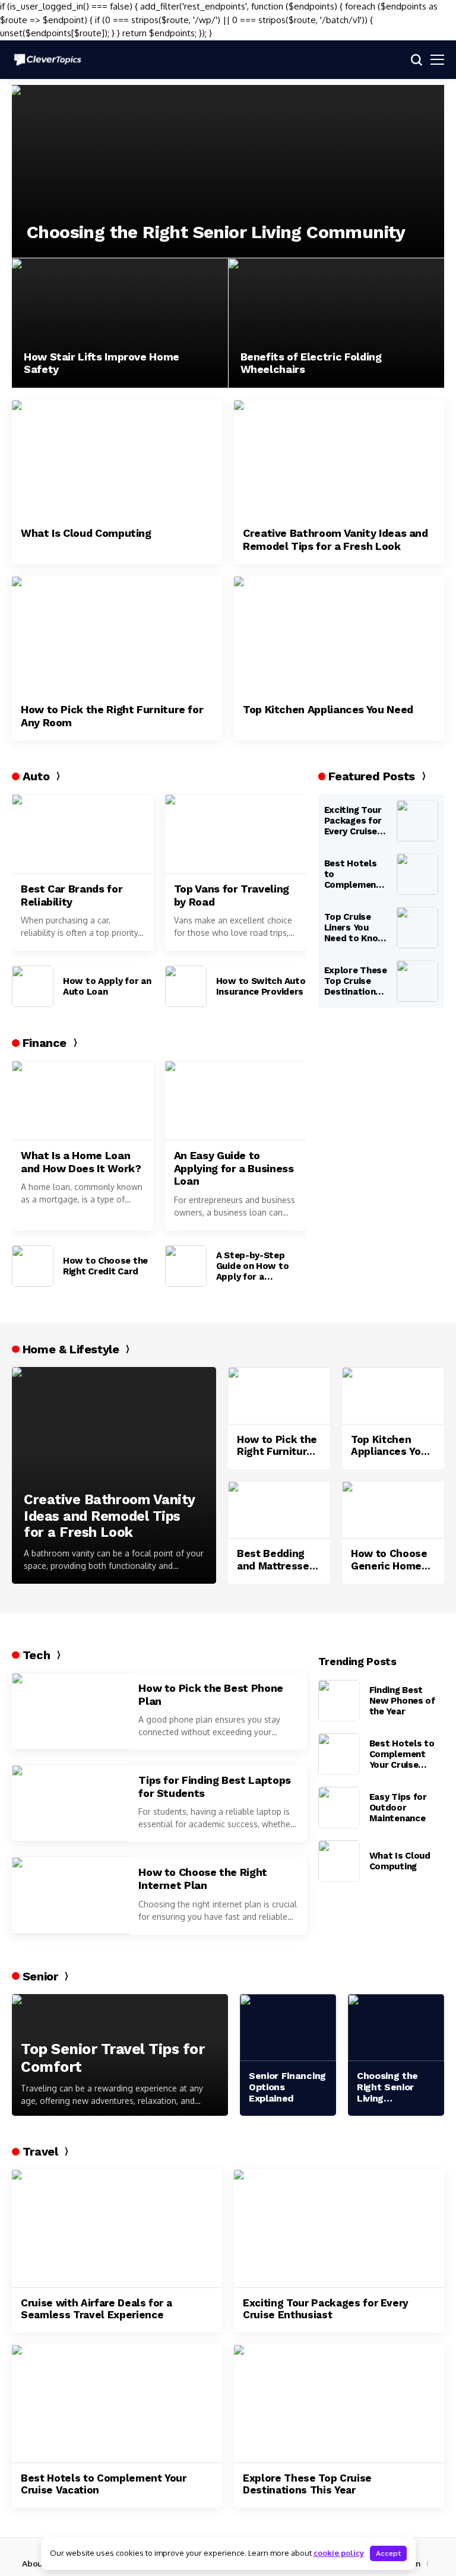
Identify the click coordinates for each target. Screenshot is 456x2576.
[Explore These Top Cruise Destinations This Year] (417, 981)
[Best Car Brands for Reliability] (83, 834)
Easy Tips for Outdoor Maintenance (398, 1808)
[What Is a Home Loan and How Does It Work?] (83, 1100)
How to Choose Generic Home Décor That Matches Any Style (389, 1560)
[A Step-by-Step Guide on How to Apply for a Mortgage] (186, 1266)
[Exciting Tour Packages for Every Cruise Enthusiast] (417, 821)
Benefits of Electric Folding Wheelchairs (311, 363)
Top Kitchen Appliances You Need (328, 709)
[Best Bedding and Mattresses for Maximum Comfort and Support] (279, 1510)
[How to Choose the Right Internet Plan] (71, 1895)
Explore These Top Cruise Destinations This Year (356, 981)
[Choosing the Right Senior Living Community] (228, 171)
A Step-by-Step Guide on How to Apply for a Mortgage (253, 1266)
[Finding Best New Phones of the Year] (339, 1701)
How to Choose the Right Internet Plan (203, 1879)
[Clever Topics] (47, 59)
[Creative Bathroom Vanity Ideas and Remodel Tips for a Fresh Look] (339, 459)
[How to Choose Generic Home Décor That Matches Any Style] (393, 1510)
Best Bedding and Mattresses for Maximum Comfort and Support (276, 1560)
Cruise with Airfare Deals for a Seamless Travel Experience (96, 2309)
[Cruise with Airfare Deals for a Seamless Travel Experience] (117, 2228)
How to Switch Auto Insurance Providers (261, 986)
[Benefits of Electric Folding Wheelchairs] (337, 323)
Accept (388, 2553)
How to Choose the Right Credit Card (105, 1266)
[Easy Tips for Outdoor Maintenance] (339, 1808)
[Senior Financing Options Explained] (288, 2028)
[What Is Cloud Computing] (117, 459)
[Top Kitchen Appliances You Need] (339, 635)
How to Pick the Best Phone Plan (211, 1694)
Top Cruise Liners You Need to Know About (355, 928)
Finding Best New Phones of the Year (402, 1701)
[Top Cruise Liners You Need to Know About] (417, 928)
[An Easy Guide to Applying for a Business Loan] (236, 1100)
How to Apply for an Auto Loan (107, 986)
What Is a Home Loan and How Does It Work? (81, 1162)
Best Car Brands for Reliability (72, 895)
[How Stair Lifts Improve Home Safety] (120, 323)
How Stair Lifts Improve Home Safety (102, 363)
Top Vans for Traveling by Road (232, 895)
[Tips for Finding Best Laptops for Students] (71, 1803)
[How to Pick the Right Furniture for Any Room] (117, 635)
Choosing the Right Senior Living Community (216, 232)
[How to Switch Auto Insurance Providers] (186, 986)
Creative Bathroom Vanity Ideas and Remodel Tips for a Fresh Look (335, 539)
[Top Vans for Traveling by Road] (236, 834)
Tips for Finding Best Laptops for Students (215, 1787)
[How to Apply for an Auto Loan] (33, 986)
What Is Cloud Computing (86, 533)
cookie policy (339, 2553)
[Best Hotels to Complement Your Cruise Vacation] (417, 874)
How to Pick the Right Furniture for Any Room (112, 716)
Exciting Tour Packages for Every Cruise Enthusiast (353, 821)
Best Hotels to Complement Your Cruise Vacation (352, 874)
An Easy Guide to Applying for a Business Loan (234, 1168)
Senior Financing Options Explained (287, 2087)
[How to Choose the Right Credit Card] (33, 1266)
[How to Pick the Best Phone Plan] (71, 1711)
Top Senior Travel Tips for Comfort (113, 2058)
